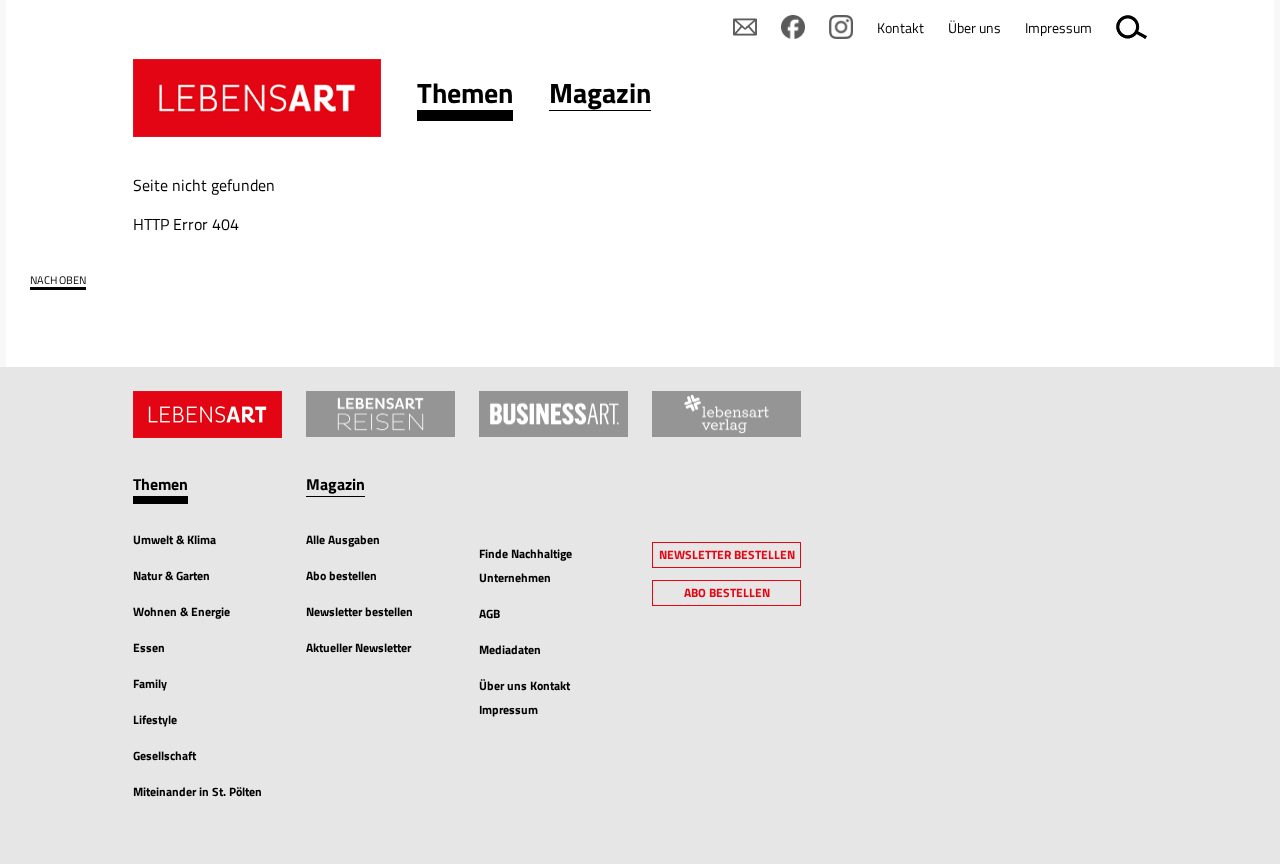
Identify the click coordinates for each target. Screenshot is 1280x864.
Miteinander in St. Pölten (197, 791)
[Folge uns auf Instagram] (841, 27)
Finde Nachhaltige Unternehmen (525, 565)
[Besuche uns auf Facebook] (793, 27)
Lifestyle (155, 719)
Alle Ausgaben (343, 539)
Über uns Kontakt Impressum (524, 697)
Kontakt (900, 27)
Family (150, 683)
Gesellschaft (164, 755)
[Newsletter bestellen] (745, 27)
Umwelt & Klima (174, 539)
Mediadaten (510, 649)
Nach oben (58, 280)
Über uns (974, 27)
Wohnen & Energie (181, 611)
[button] (465, 97)
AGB (489, 613)
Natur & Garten (171, 575)
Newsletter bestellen (359, 611)
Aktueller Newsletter (358, 647)
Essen (149, 647)
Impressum (1058, 27)
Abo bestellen (341, 575)
